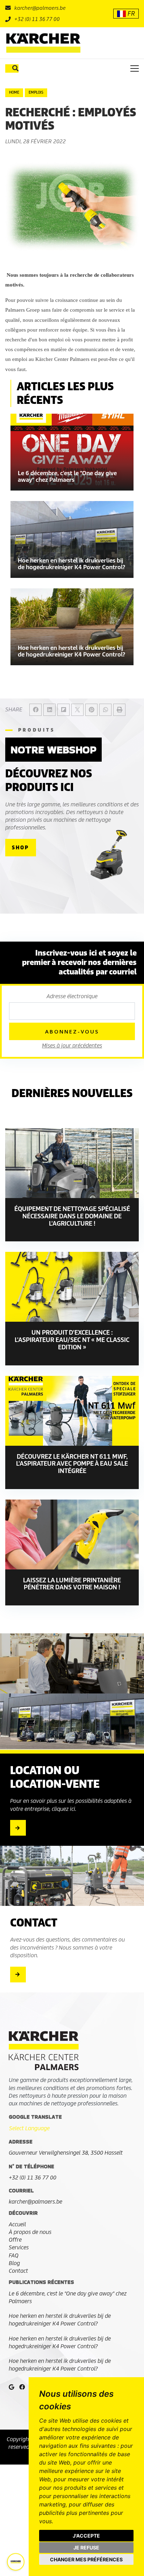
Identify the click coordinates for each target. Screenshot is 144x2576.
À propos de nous (30, 2232)
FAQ (14, 2255)
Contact (18, 2271)
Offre (15, 2240)
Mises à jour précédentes (72, 1046)
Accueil (17, 2224)
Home (14, 92)
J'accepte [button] (86, 2536)
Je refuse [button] (86, 2548)
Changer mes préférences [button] (86, 2559)
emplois (36, 92)
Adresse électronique (72, 996)
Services (19, 2247)
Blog (14, 2263)
